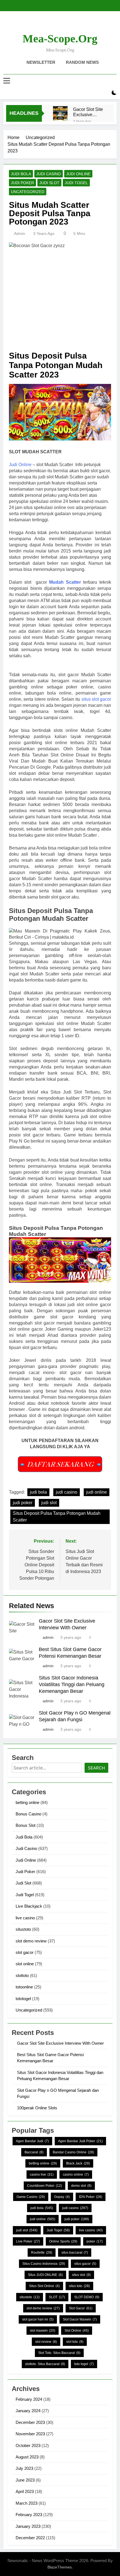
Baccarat (34, 2152)
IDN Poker (91, 2197)
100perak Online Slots (37, 2108)
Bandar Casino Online (73, 2152)
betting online (27, 1802)
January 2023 (28, 2526)
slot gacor (25, 1952)
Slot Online (77, 2331)
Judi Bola (21, 174)
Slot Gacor (81, 2308)
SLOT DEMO (87, 2297)
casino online (76, 2175)
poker (95, 2241)
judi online (97, 1492)
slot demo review (31, 1941)
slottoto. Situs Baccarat (45, 2364)
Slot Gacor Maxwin (80, 2319)
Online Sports (63, 2241)
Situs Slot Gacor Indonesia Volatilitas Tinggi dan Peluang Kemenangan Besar (72, 1684)
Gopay (62, 2197)
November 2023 (30, 2434)
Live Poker (28, 2241)
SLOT (57, 2297)
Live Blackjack (29, 1906)
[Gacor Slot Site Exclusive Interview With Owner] (60, 113)
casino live (42, 2175)
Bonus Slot (26, 1825)
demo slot (81, 2186)
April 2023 (25, 2491)
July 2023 (24, 2468)
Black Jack (78, 2163)
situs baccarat (75, 2253)
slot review (46, 2342)
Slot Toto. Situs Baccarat (59, 2353)
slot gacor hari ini (38, 2319)
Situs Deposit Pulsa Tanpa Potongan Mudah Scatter (57, 1517)
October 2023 (28, 2445)
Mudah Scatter (65, 582)
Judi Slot (49, 183)
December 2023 (30, 2422)
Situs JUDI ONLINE (45, 2275)
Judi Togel (76, 183)
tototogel (23, 1999)
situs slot (81, 2275)
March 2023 (27, 2503)
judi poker (23, 1503)
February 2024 (29, 2399)
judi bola (38, 1492)
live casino (25, 1918)
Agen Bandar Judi (32, 2141)
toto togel (84, 2364)
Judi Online (78, 174)
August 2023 (27, 2457)
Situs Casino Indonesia (44, 2264)
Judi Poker (22, 183)
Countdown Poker (45, 2186)
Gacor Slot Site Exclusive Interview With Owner (88, 112)
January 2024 (28, 2411)
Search (96, 1768)
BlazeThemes (60, 2567)
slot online (25, 1964)
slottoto (22, 1975)
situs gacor (85, 2264)
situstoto (23, 1929)
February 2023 (29, 2515)
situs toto (79, 2286)
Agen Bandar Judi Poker (80, 2141)
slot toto (75, 2342)
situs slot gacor (96, 699)
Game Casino (31, 2197)
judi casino (67, 1492)
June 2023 (25, 2480)
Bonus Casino (28, 1814)
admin (20, 233)
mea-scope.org (60, 39)
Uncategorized (28, 192)
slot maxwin (43, 2331)
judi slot (49, 1503)
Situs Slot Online (44, 2286)
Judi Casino (49, 174)
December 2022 (30, 2538)
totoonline (24, 1987)
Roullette (42, 2253)
